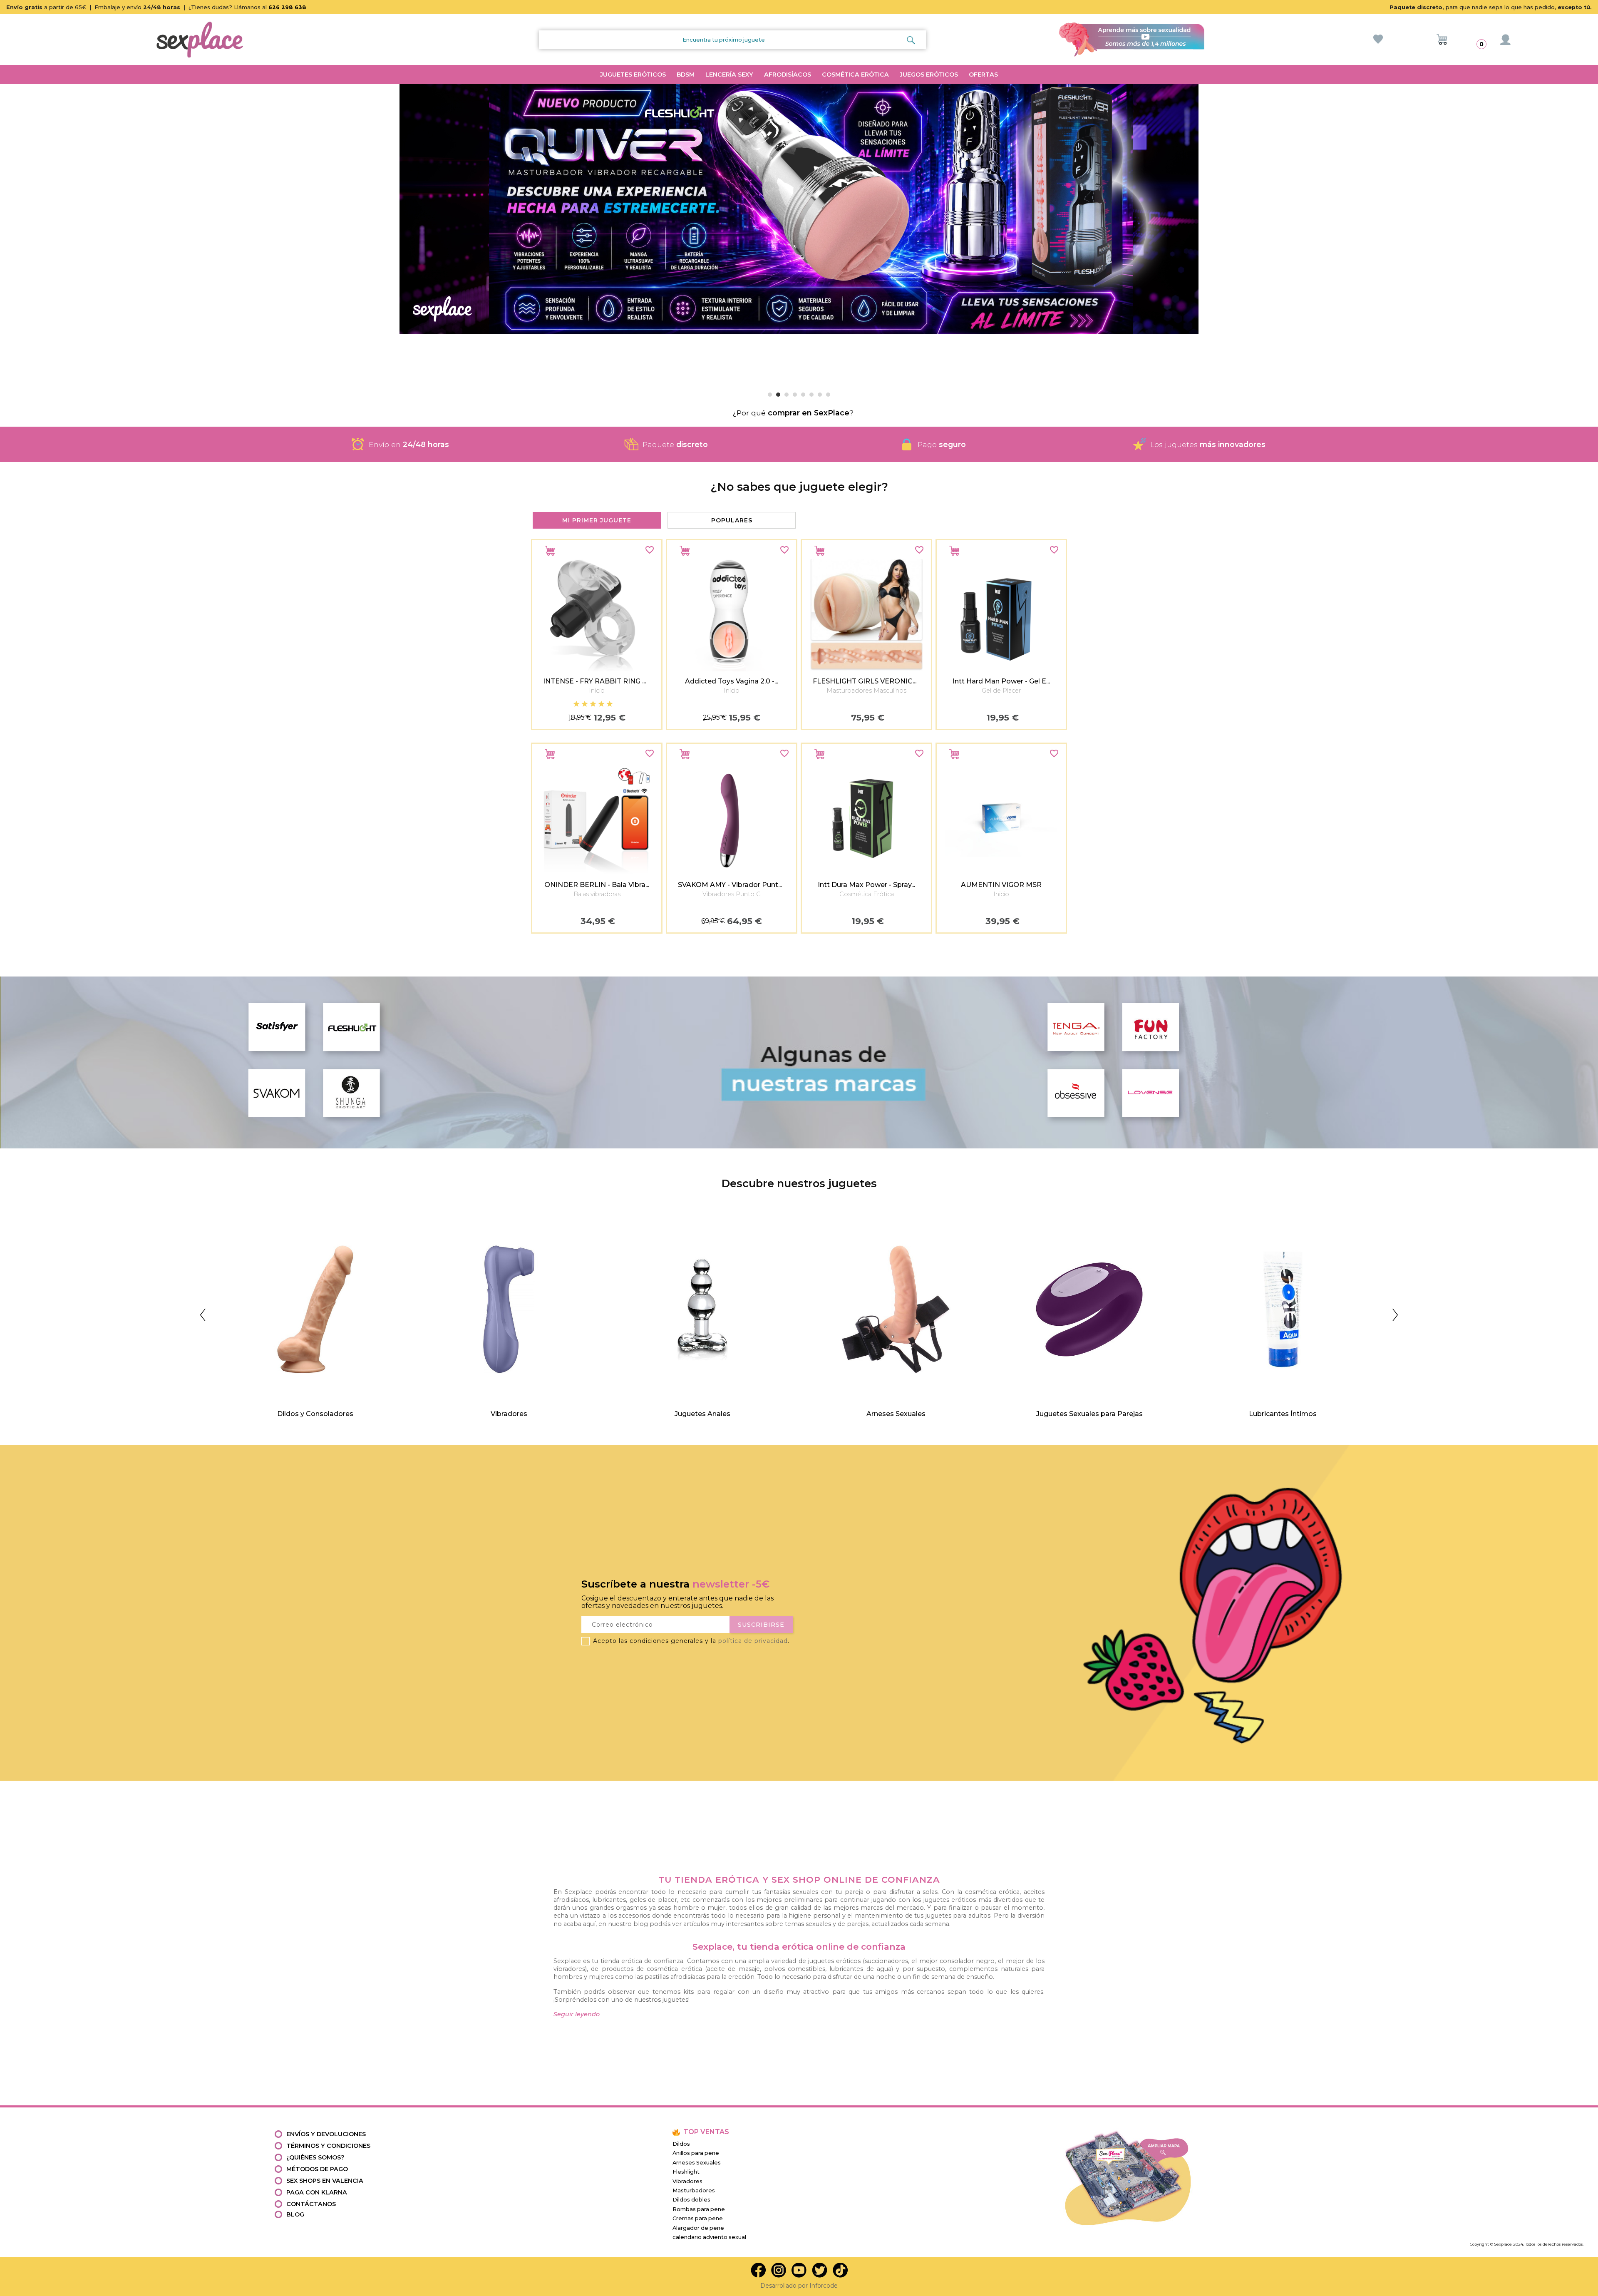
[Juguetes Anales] (550, 1220)
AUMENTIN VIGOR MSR (1001, 885)
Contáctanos (311, 2204)
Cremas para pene (698, 2218)
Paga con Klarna (317, 2192)
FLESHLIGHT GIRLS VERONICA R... (870, 681)
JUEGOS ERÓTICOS (929, 75)
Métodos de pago (317, 2169)
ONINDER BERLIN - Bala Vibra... (597, 885)
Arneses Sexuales (697, 2163)
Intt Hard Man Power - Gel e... (1001, 681)
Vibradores (687, 2181)
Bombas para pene (699, 2209)
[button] (10, 235)
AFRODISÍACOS (788, 75)
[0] (1442, 40)
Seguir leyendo (577, 2014)
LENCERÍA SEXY (729, 75)
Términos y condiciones (328, 2146)
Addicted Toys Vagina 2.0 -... (732, 681)
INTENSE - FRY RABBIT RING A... (597, 681)
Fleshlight (686, 2172)
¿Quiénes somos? (315, 2157)
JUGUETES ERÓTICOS (633, 75)
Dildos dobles (691, 2200)
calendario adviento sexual (709, 2237)
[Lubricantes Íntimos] (1131, 1220)
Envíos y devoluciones (326, 2134)
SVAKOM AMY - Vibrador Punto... (732, 885)
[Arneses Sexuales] (744, 1220)
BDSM (686, 75)
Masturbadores (694, 2190)
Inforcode (824, 2286)
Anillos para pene (696, 2153)
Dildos (681, 2144)
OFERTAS (983, 75)
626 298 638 (287, 7)
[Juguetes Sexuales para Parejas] (937, 1220)
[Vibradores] (357, 1220)
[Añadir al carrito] (550, 551)
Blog (295, 2214)
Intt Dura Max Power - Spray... (866, 885)
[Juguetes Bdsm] (1324, 1220)
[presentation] (526, 734)
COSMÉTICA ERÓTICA (855, 75)
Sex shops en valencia (325, 2181)
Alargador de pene (698, 2228)
